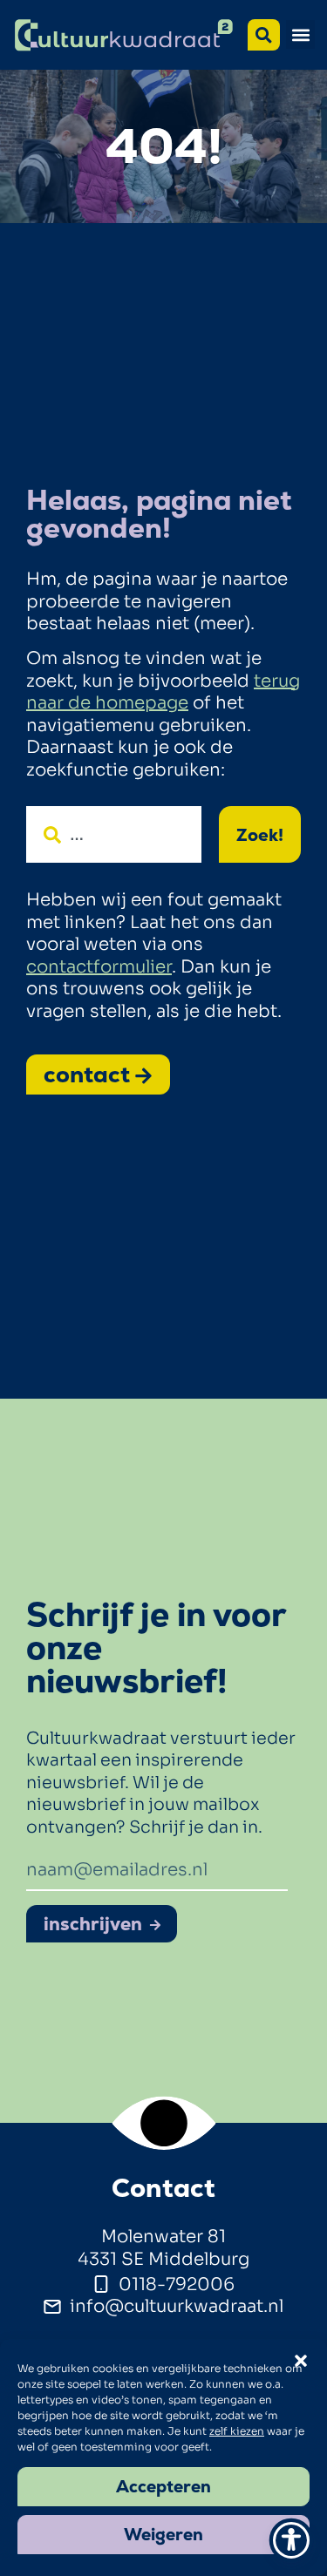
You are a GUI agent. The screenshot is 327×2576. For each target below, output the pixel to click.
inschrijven (93, 1924)
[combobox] (114, 834)
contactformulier (99, 967)
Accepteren (163, 2487)
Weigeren (163, 2535)
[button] (300, 34)
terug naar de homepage (163, 692)
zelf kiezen (237, 2431)
